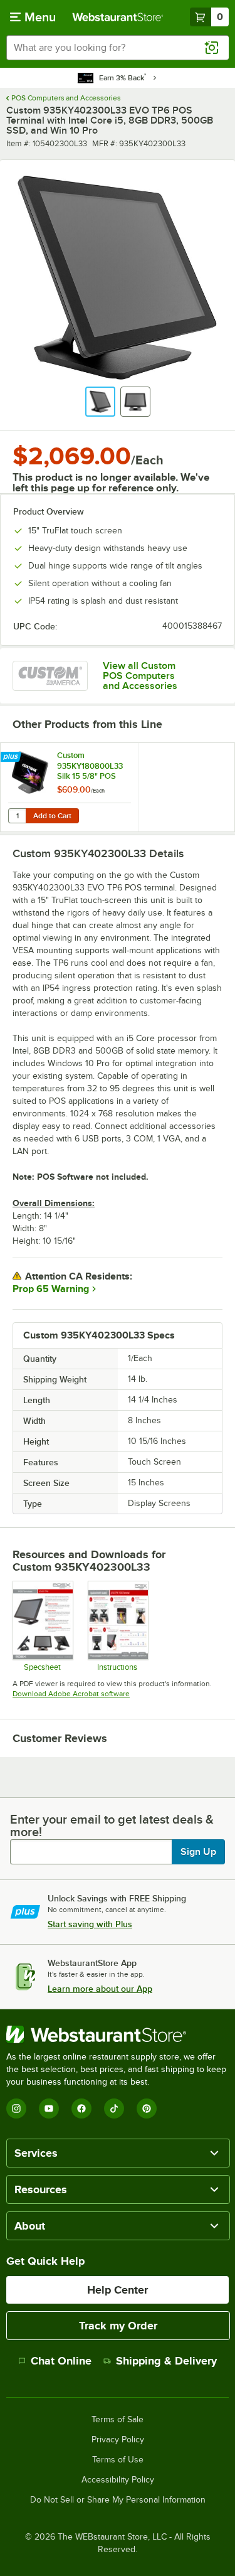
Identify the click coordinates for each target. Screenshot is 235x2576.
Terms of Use (118, 2460)
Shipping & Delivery (166, 2361)
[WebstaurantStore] (118, 2034)
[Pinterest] (147, 2108)
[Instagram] (16, 2108)
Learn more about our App (100, 1989)
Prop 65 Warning (51, 1289)
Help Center (118, 2290)
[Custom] (50, 676)
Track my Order (118, 2326)
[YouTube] (49, 2108)
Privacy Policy (118, 2440)
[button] (100, 402)
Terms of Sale (118, 2420)
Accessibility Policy (118, 2480)
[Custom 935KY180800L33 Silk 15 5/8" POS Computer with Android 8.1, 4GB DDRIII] (70, 787)
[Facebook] (81, 2108)
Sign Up (198, 1852)
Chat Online (61, 2361)
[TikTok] (114, 2108)
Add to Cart (52, 816)
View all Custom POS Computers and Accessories (140, 676)
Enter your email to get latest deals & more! (112, 1825)
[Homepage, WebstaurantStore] (118, 17)
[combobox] (118, 48)
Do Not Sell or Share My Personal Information (118, 2500)
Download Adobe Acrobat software (71, 1694)
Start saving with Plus (90, 1924)
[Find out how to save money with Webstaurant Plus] (12, 757)
